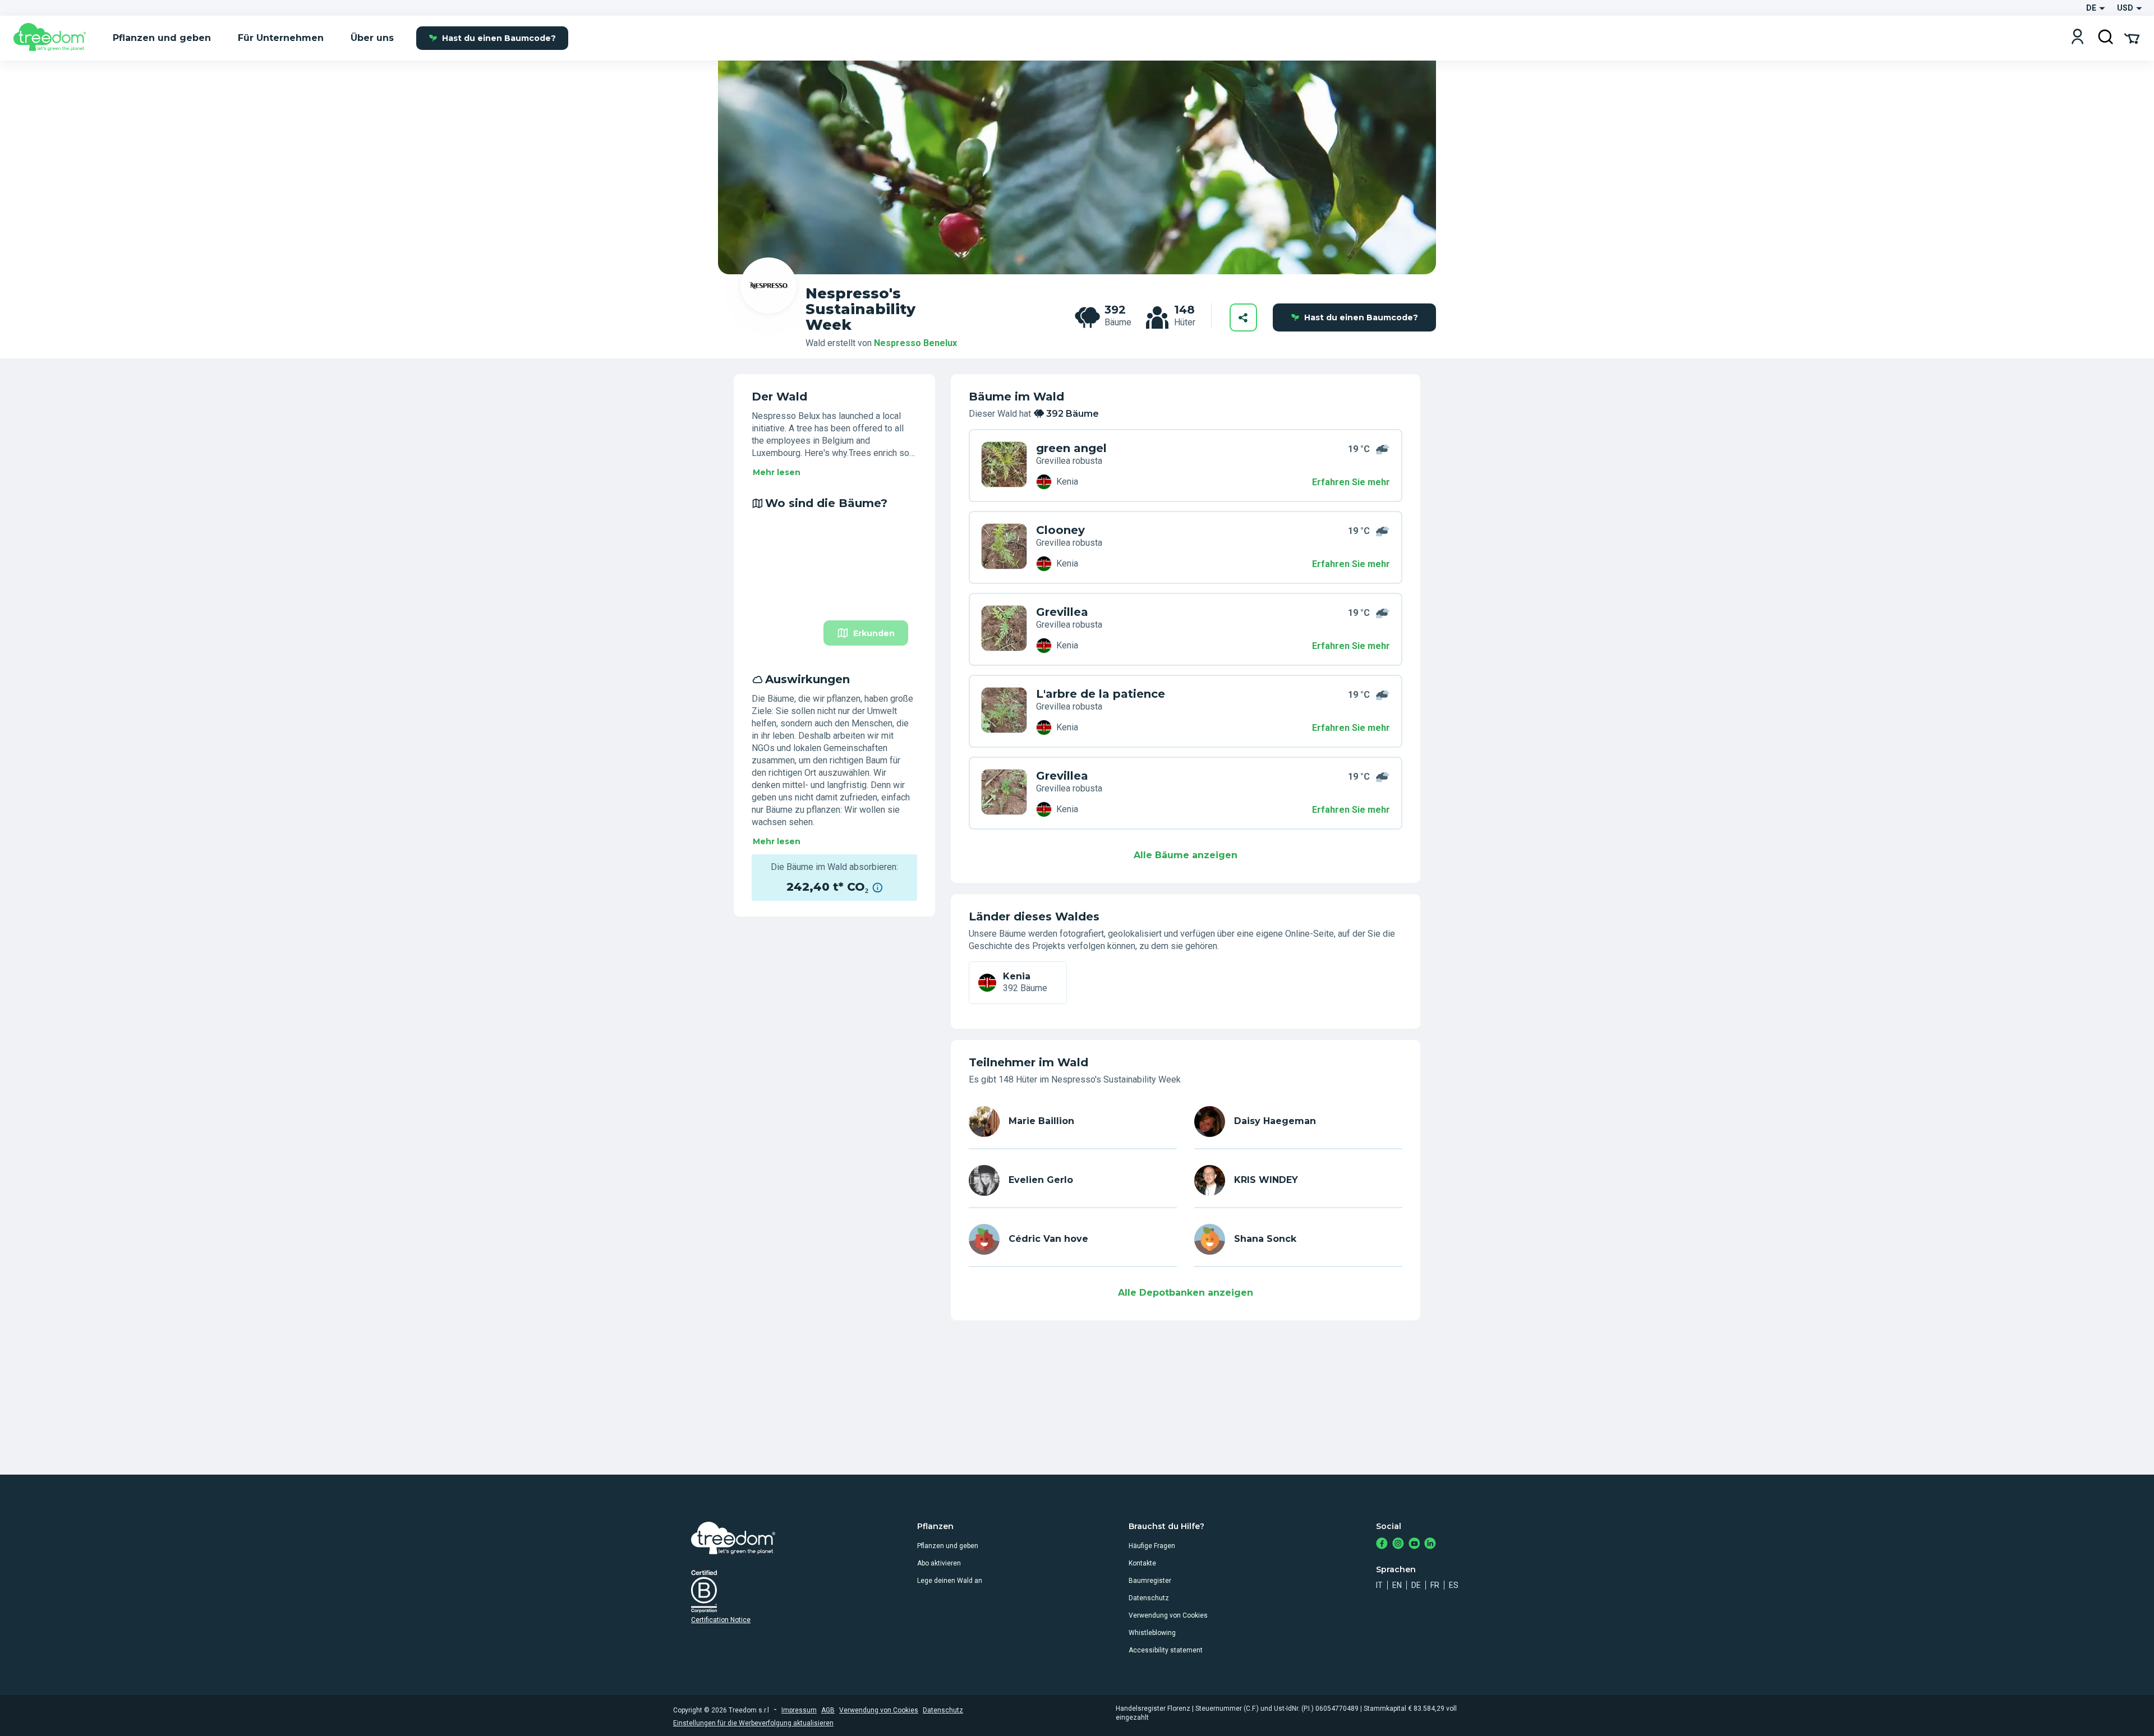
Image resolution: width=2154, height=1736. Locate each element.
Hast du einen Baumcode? (499, 38)
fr (1435, 1585)
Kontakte (1142, 1563)
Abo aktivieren (939, 1563)
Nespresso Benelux (915, 343)
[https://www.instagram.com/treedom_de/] (1398, 1544)
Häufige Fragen (1152, 1546)
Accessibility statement (1166, 1650)
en (1397, 1585)
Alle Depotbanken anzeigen (1186, 1293)
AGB (828, 1710)
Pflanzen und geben (948, 1546)
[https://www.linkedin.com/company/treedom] (1430, 1544)
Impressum (799, 1710)
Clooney (1060, 530)
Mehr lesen (777, 472)
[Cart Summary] (2132, 38)
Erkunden (874, 633)
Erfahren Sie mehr (1351, 482)
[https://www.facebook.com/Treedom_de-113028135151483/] (1382, 1544)
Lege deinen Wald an (950, 1581)
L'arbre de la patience (1101, 694)
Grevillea (1062, 612)
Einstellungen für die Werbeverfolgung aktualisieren (753, 1723)
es (1454, 1585)
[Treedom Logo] (54, 38)
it (1379, 1585)
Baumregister (1150, 1581)
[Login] (2077, 38)
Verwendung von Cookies (1168, 1615)
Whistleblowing (1152, 1633)
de (1416, 1585)
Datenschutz (1149, 1598)
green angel (1071, 448)
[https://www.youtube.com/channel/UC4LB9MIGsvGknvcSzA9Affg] (1414, 1544)
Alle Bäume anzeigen (1186, 855)
